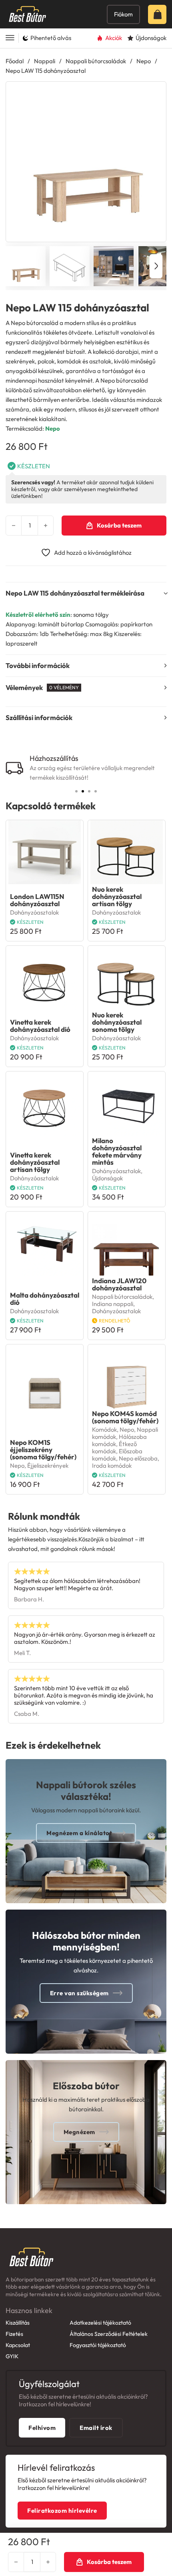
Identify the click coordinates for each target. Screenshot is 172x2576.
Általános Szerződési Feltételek (109, 2334)
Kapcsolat (18, 2345)
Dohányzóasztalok (34, 912)
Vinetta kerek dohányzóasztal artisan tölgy (35, 1162)
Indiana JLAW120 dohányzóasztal (119, 1284)
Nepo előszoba (138, 1458)
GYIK (12, 2356)
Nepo (144, 61)
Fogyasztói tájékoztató (98, 2345)
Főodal (15, 61)
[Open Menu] (10, 38)
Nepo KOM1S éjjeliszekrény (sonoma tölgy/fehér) (43, 1450)
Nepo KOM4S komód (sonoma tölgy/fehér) (125, 1417)
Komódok (104, 1429)
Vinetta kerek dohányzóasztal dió (40, 1026)
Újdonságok (107, 1178)
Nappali (45, 61)
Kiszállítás (18, 2323)
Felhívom (42, 2428)
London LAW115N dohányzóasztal (37, 900)
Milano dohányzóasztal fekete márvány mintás (117, 1151)
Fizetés (14, 2334)
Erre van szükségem (79, 1993)
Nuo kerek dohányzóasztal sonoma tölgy (117, 1022)
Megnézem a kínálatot (79, 1833)
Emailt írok (96, 2428)
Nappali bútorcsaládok (96, 61)
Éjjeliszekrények (48, 1466)
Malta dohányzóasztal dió (45, 1299)
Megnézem (79, 2132)
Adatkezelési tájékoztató (100, 2323)
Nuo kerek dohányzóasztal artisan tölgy (117, 896)
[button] (155, 92)
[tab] (76, 791)
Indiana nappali (113, 1304)
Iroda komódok (112, 1466)
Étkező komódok (114, 1447)
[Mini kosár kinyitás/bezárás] (160, 14)
